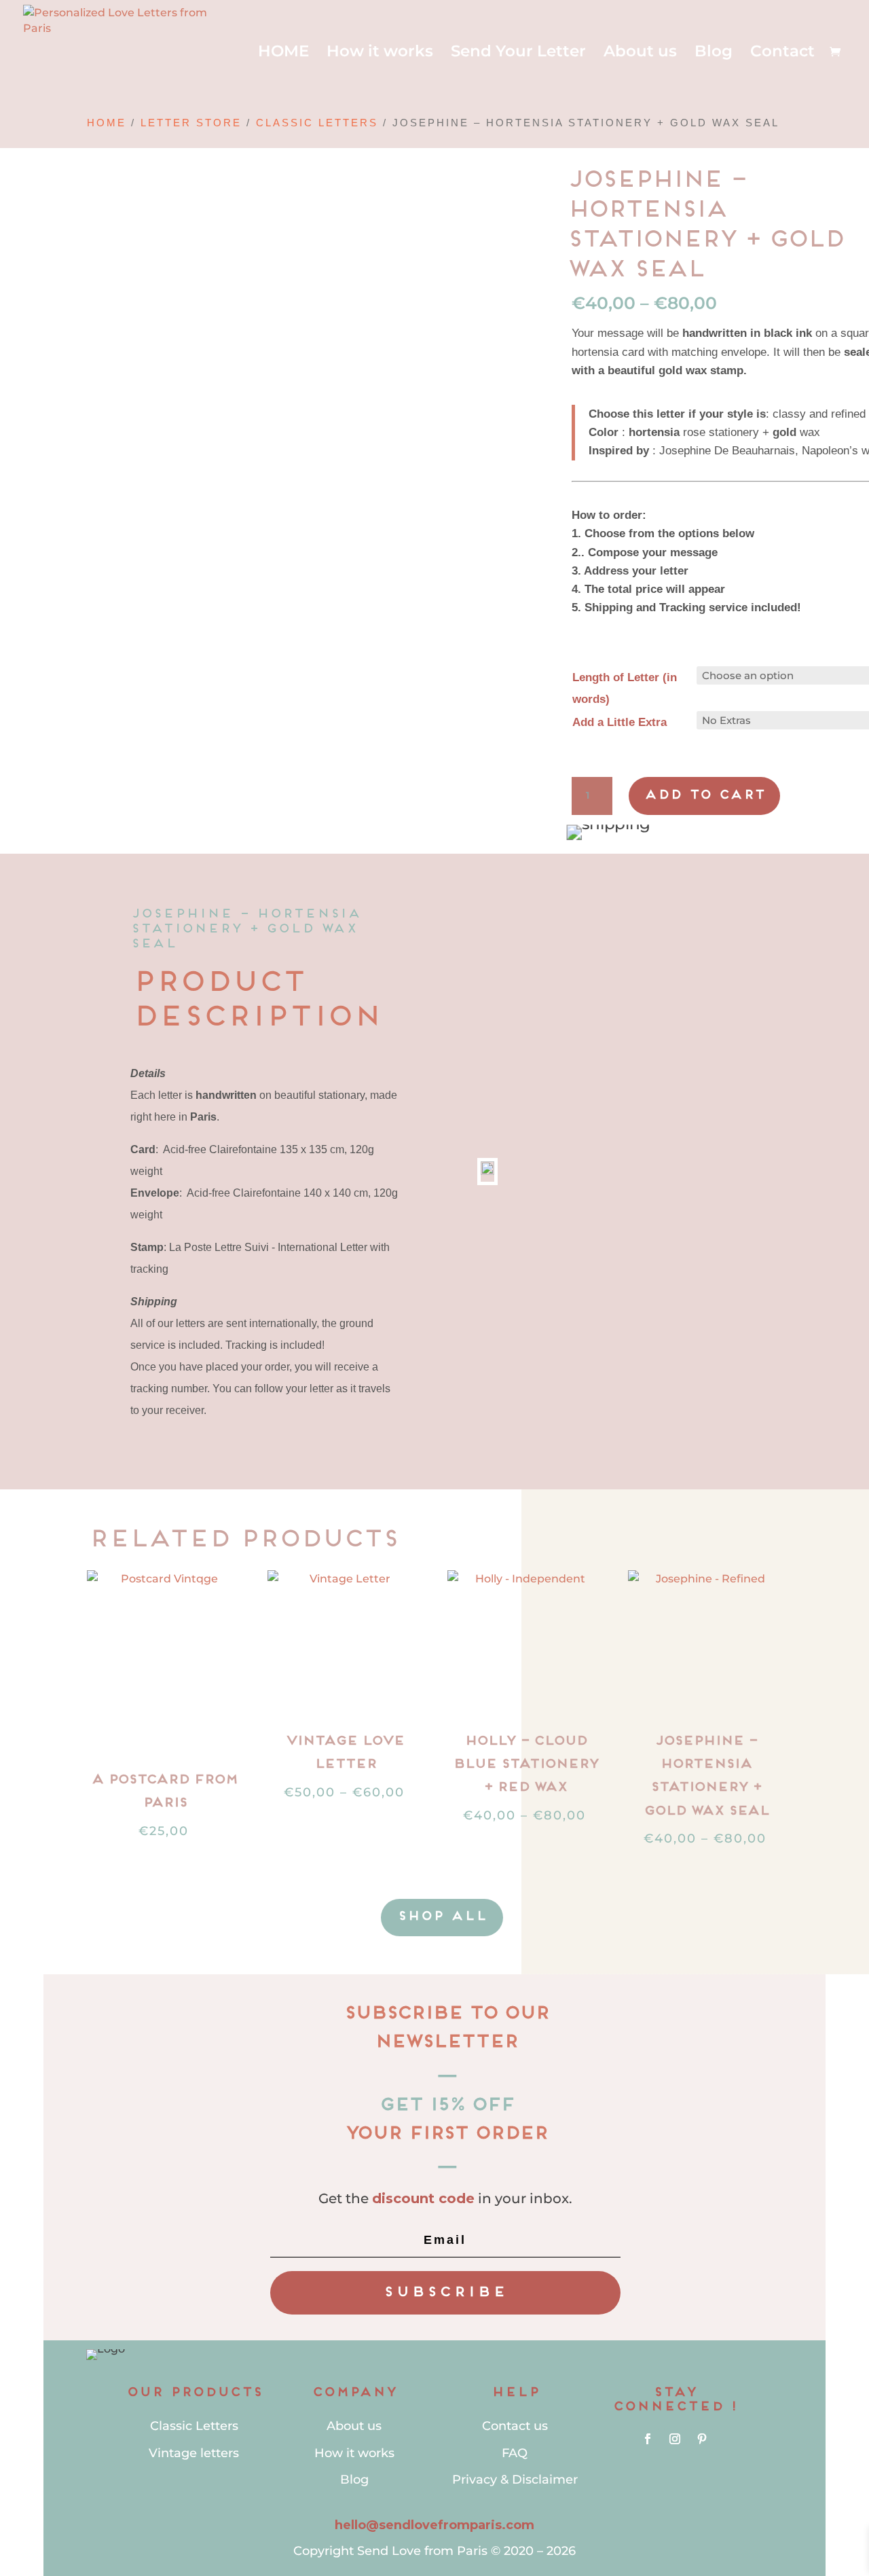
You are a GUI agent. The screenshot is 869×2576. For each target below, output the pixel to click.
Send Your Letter (518, 53)
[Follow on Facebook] (648, 2439)
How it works (380, 53)
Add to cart (704, 796)
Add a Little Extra (620, 722)
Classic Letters (317, 123)
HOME (283, 53)
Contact (782, 53)
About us (640, 53)
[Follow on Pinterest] (702, 2439)
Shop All (442, 1917)
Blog (714, 53)
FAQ (515, 2453)
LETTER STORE (191, 123)
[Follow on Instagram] (675, 2439)
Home (107, 123)
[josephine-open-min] (371, 183)
